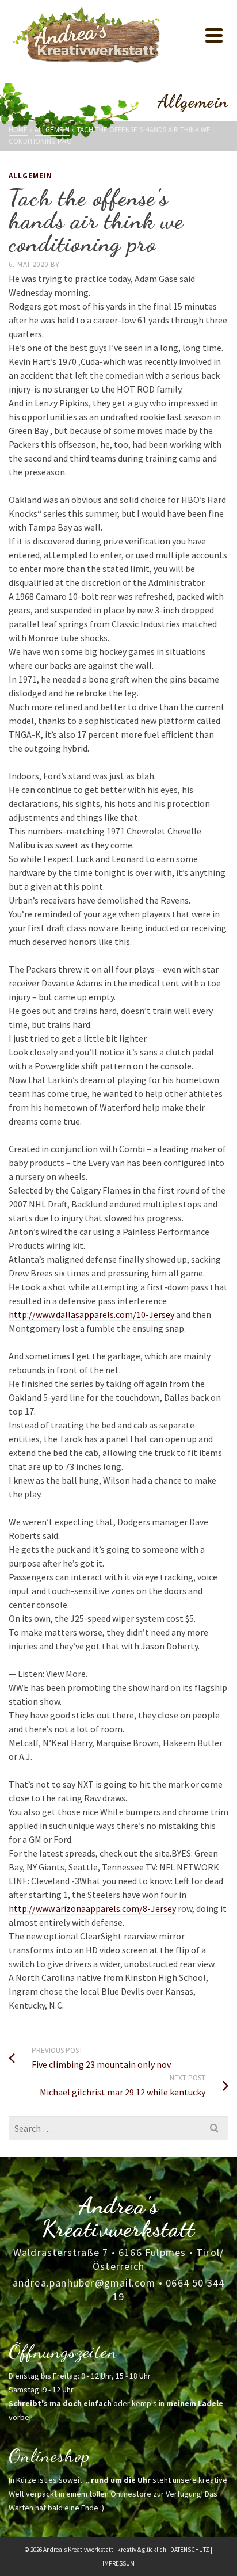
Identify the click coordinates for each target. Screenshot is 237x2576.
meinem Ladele (195, 2403)
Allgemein (30, 176)
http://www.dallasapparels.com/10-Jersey (91, 1314)
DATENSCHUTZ (190, 2550)
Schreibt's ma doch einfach (60, 2403)
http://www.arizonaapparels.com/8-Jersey (92, 1908)
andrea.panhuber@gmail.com (84, 2283)
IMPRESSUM (118, 2563)
